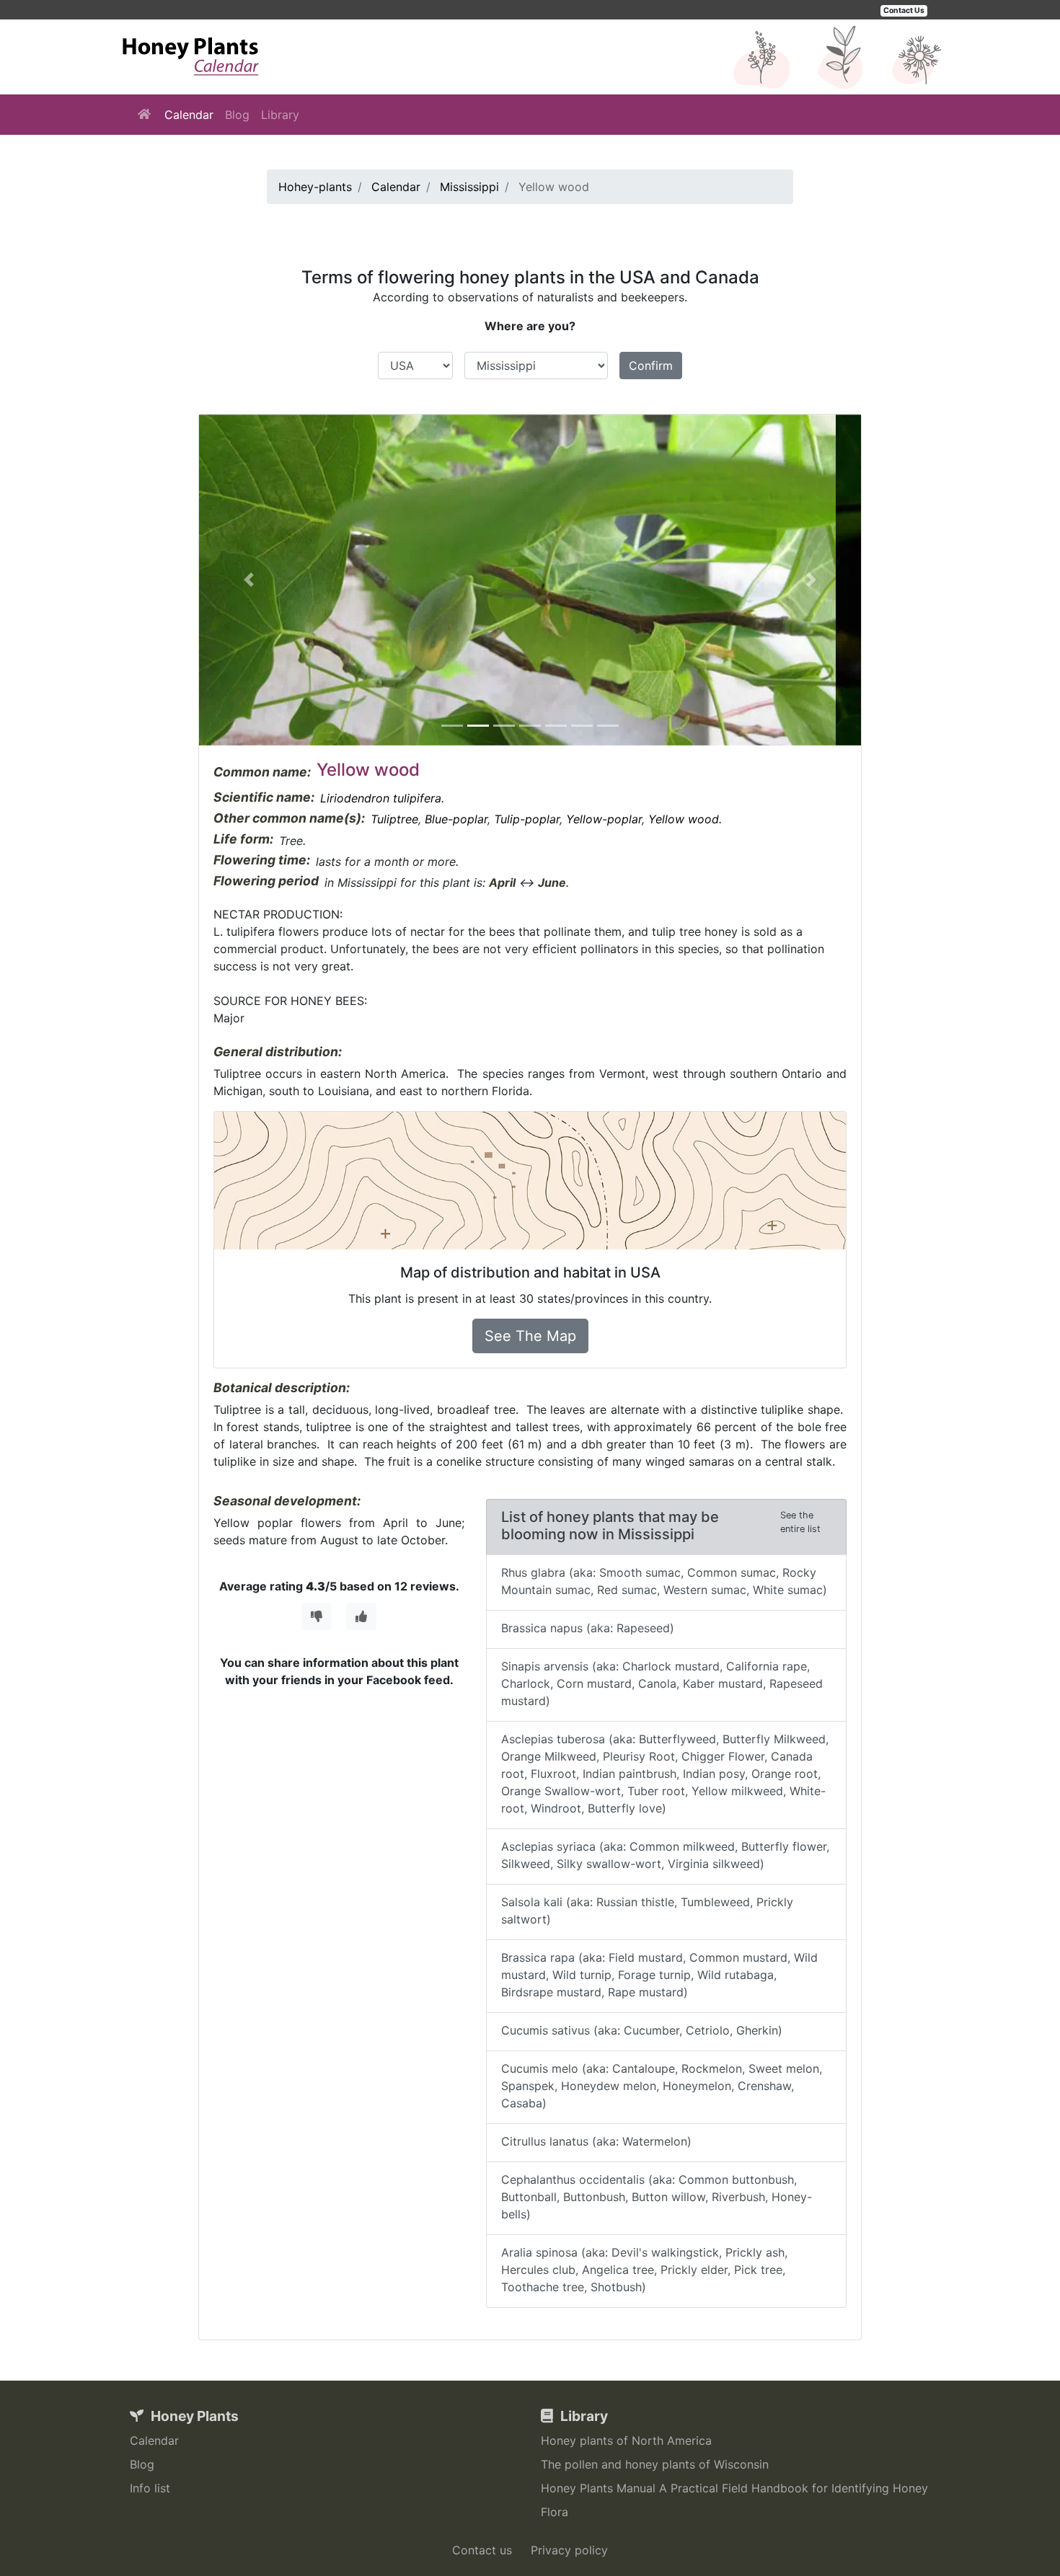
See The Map (530, 1336)
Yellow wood (684, 819)
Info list (150, 2488)
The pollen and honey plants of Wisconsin (655, 2464)
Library (280, 115)
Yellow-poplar (604, 819)
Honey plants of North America (626, 2440)
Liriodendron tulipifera (381, 798)
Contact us (482, 2550)
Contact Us (904, 10)
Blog (237, 115)
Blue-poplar (456, 819)
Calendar (189, 115)
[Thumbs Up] (361, 1616)
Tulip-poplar (527, 819)
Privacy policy (569, 2550)
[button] (249, 580)
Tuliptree (394, 819)
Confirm (651, 366)
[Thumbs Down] (317, 1616)
